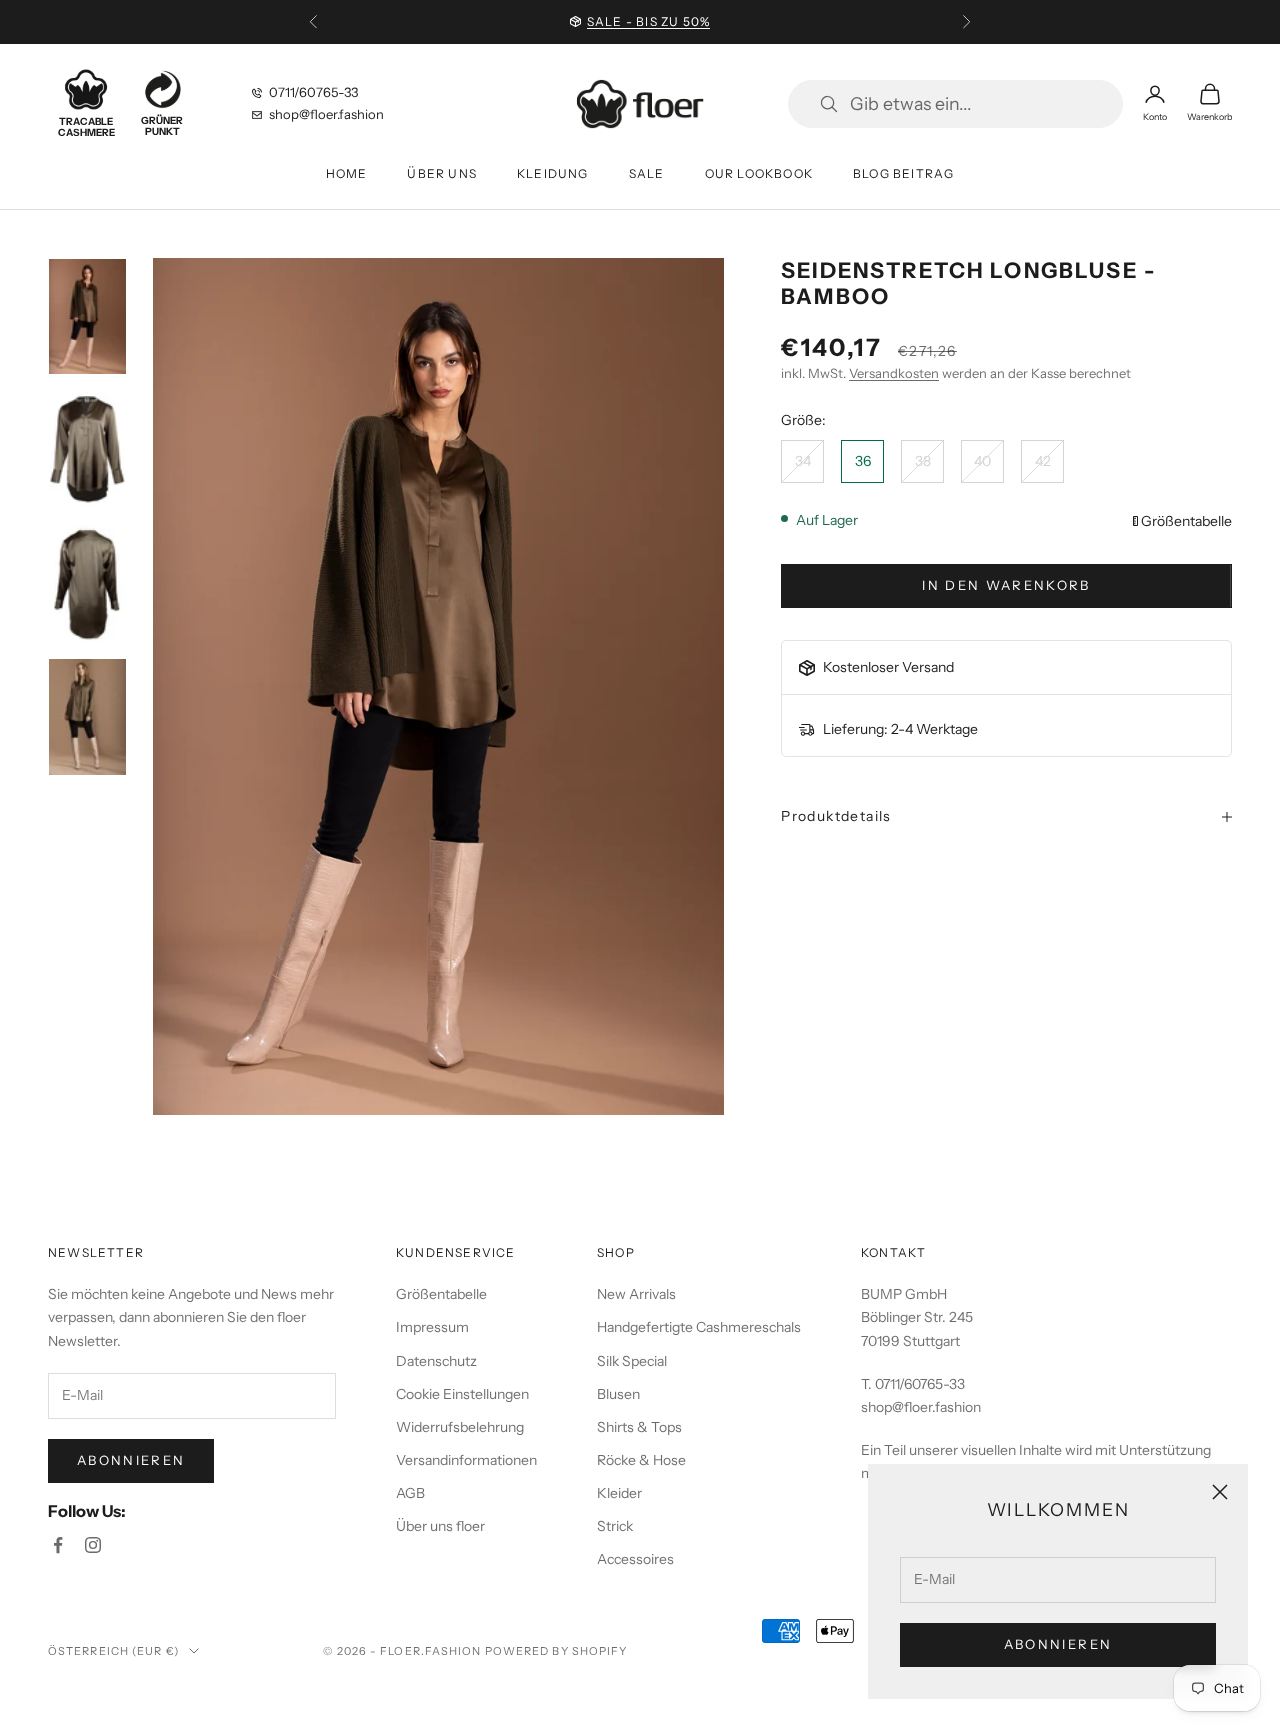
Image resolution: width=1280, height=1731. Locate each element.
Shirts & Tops (639, 1427)
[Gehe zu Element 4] (87, 717)
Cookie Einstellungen (462, 1394)
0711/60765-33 (313, 92)
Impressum (432, 1327)
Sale (647, 173)
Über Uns (442, 173)
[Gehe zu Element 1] (87, 317)
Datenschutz (436, 1361)
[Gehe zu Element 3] (87, 584)
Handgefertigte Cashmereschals (699, 1327)
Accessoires (635, 1559)
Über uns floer (440, 1526)
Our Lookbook (759, 173)
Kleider (619, 1493)
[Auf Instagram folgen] (93, 1545)
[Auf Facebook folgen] (58, 1545)
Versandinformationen (466, 1460)
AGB (410, 1493)
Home (347, 173)
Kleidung (553, 173)
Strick (615, 1526)
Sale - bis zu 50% (648, 21)
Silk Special (632, 1361)
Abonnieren (1058, 1644)
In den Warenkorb (1006, 585)
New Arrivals (636, 1294)
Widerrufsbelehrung (460, 1427)
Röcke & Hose (641, 1460)
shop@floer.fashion (326, 114)
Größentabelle (1186, 521)
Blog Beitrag (903, 173)
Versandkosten (894, 373)
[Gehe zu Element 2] (87, 450)
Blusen (618, 1394)
